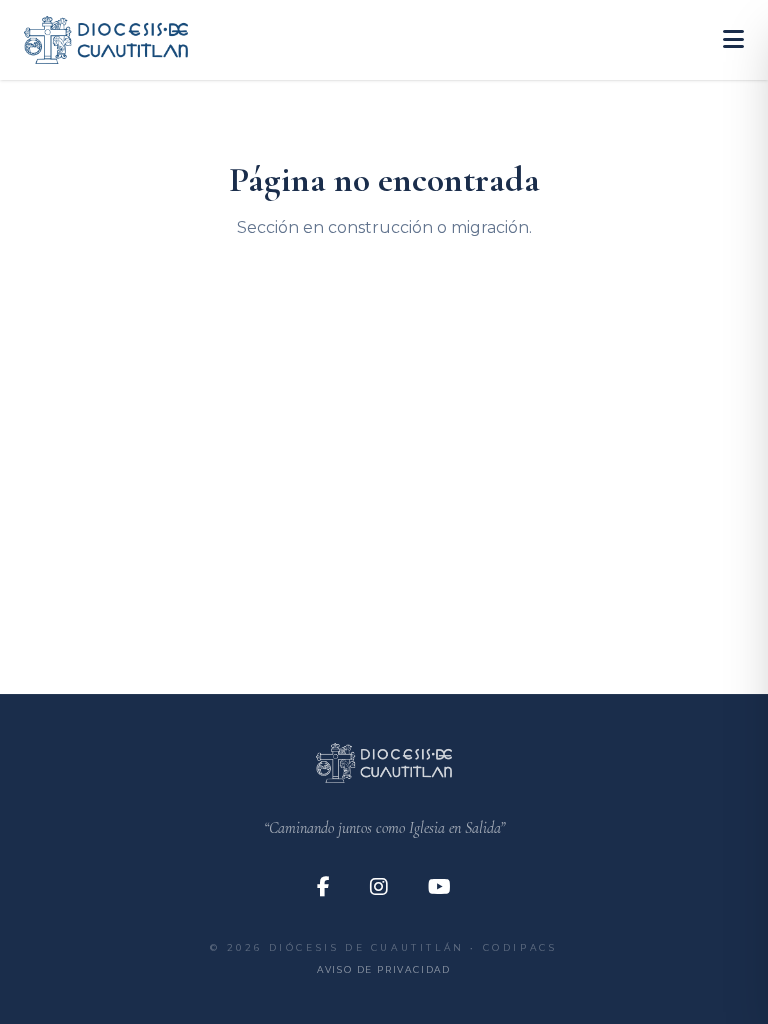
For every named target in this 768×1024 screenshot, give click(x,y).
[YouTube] (439, 887)
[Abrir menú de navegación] (733, 40)
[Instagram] (379, 887)
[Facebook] (323, 887)
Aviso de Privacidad (384, 969)
